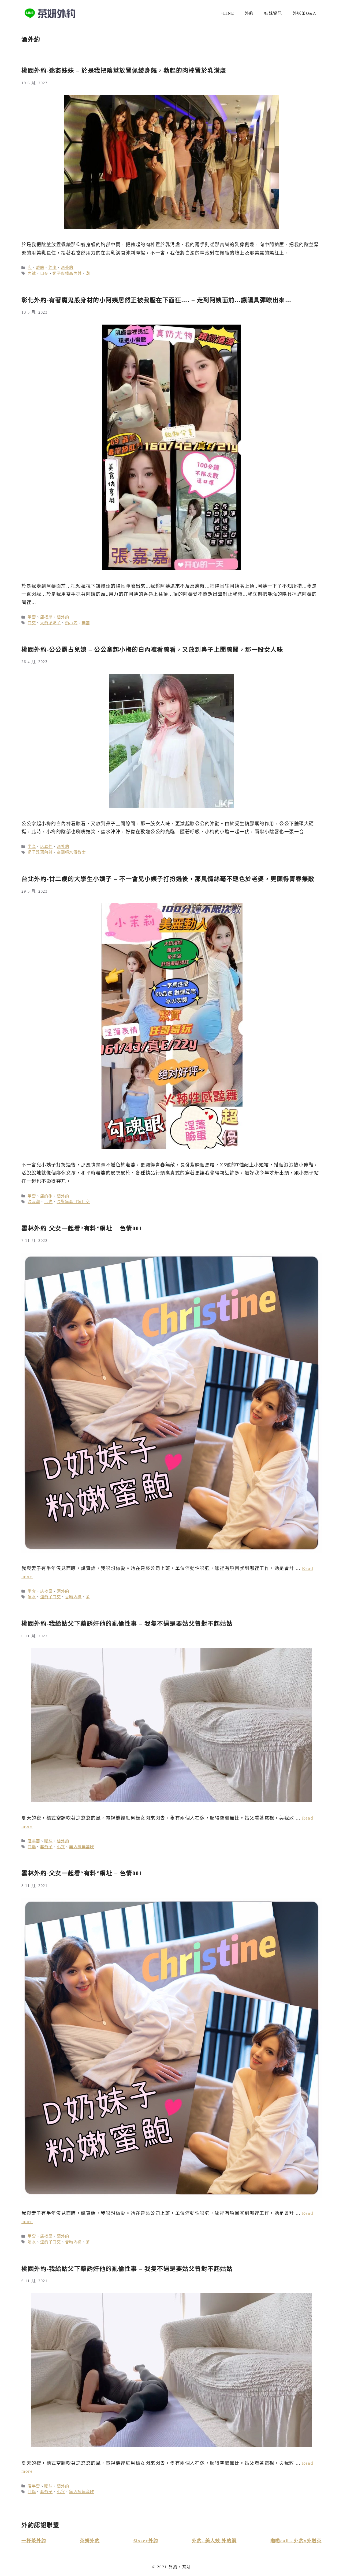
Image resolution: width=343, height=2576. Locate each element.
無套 (86, 623)
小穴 (61, 1847)
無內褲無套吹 (82, 1847)
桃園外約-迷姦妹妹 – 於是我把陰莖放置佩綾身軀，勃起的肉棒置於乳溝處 (124, 71)
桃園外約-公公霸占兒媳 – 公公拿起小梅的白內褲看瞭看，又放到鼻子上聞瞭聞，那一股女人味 (152, 650)
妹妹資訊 (273, 13)
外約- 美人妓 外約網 (214, 2541)
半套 (32, 617)
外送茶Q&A (304, 13)
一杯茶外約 (34, 2541)
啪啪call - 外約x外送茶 (296, 2541)
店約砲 (46, 1196)
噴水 (32, 1597)
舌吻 (48, 1202)
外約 (249, 13)
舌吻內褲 (73, 1597)
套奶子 (46, 1847)
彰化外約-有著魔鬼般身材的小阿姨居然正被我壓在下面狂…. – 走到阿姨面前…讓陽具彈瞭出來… (156, 300)
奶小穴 (71, 623)
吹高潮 (34, 1202)
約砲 (53, 268)
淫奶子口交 (51, 1597)
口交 (44, 273)
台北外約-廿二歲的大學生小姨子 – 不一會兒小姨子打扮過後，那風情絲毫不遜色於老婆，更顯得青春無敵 (168, 879)
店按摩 (46, 617)
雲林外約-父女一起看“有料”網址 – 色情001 (82, 1228)
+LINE (228, 13)
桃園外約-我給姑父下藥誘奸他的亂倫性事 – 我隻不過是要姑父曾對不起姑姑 (127, 1624)
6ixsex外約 (146, 2541)
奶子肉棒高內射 (67, 273)
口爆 (32, 1847)
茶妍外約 (90, 2541)
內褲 (32, 273)
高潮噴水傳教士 (71, 852)
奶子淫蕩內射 (40, 852)
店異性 (46, 847)
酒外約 (67, 268)
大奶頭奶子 (51, 623)
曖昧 (40, 268)
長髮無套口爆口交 (73, 1202)
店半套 (34, 1841)
